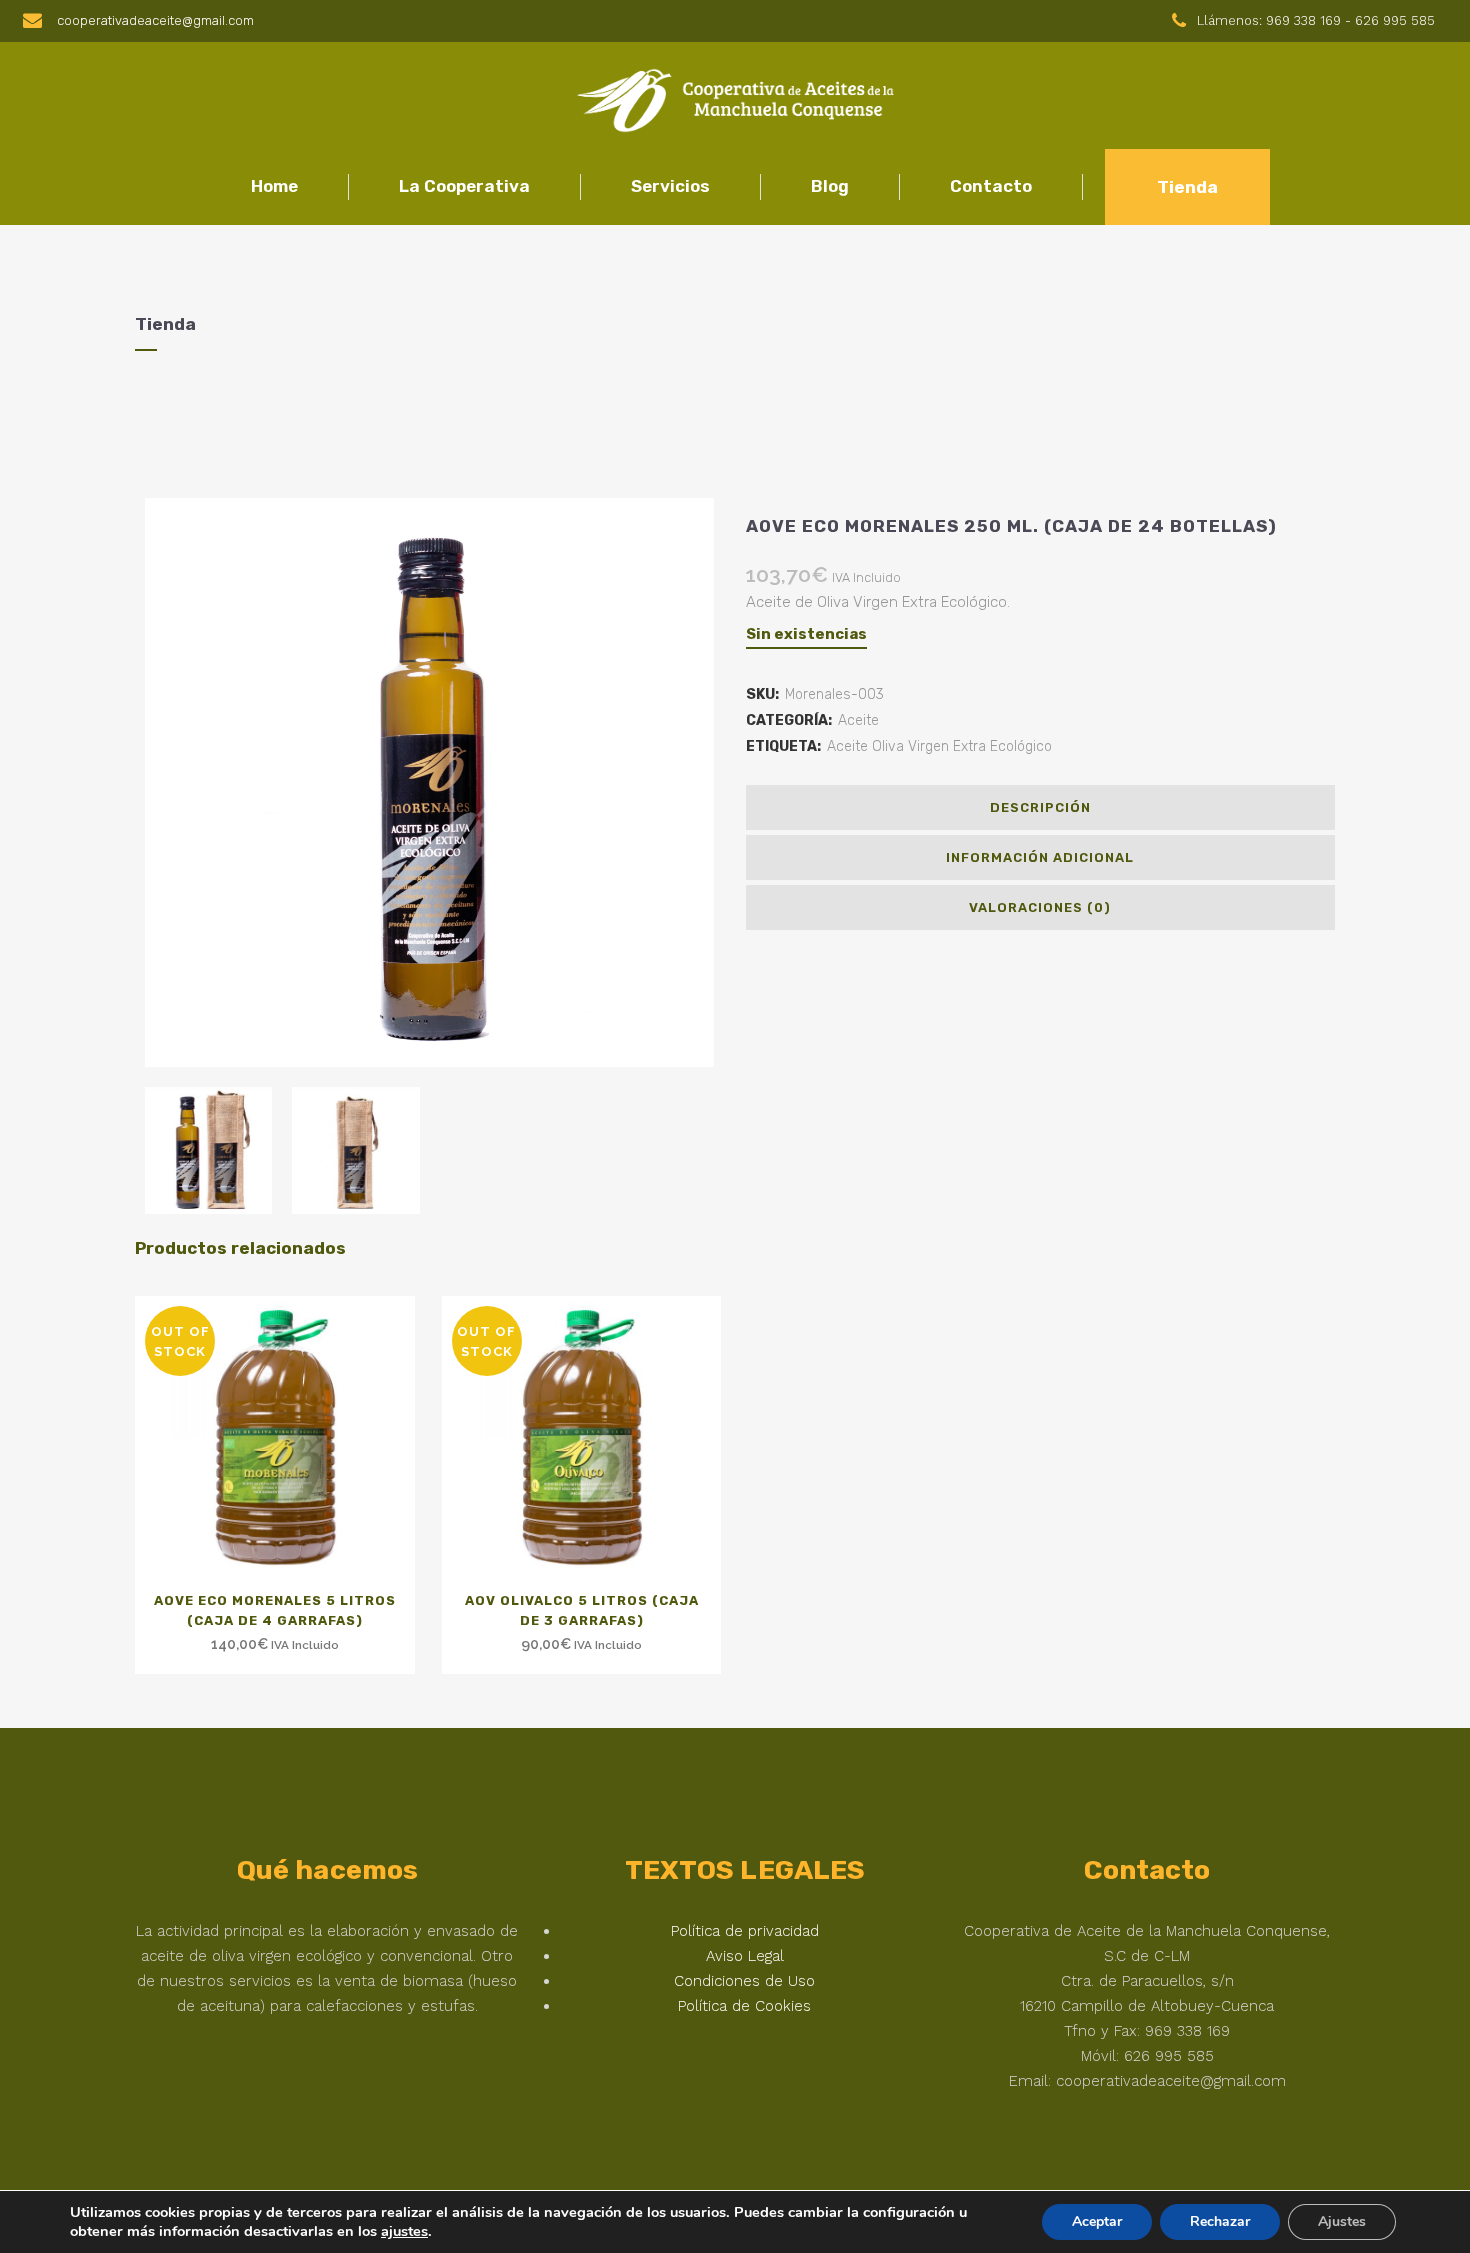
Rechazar (1220, 2221)
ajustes (404, 2231)
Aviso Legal (745, 1956)
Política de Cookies (744, 2006)
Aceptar (1097, 2221)
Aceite (858, 720)
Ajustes (1342, 2221)
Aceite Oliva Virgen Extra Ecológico (939, 746)
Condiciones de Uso (744, 1981)
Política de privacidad (745, 1931)
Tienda (1187, 187)
